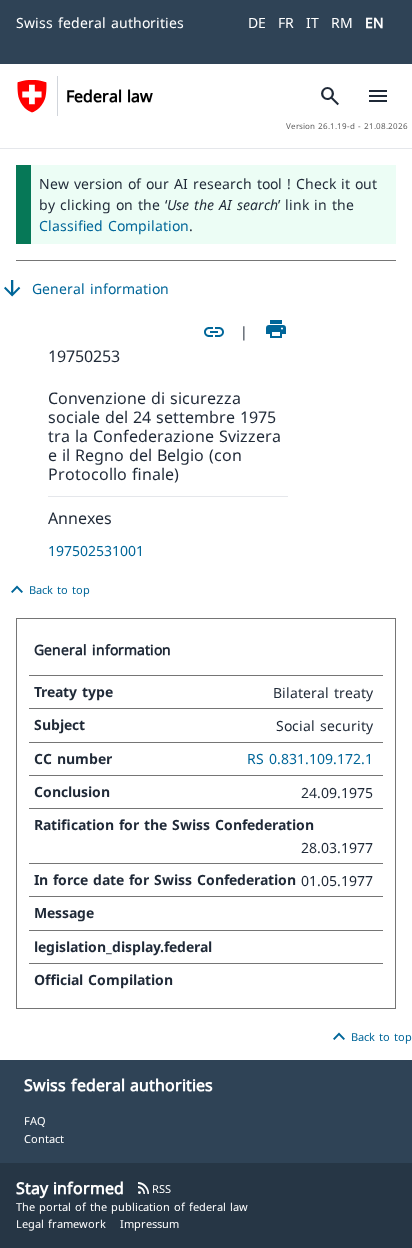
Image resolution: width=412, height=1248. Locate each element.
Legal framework (61, 1223)
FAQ (35, 1120)
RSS (153, 1188)
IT (312, 22)
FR (286, 22)
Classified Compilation (114, 225)
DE (257, 22)
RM (342, 22)
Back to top (47, 590)
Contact (44, 1138)
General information (84, 289)
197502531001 (96, 550)
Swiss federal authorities (100, 22)
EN (374, 22)
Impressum (149, 1223)
